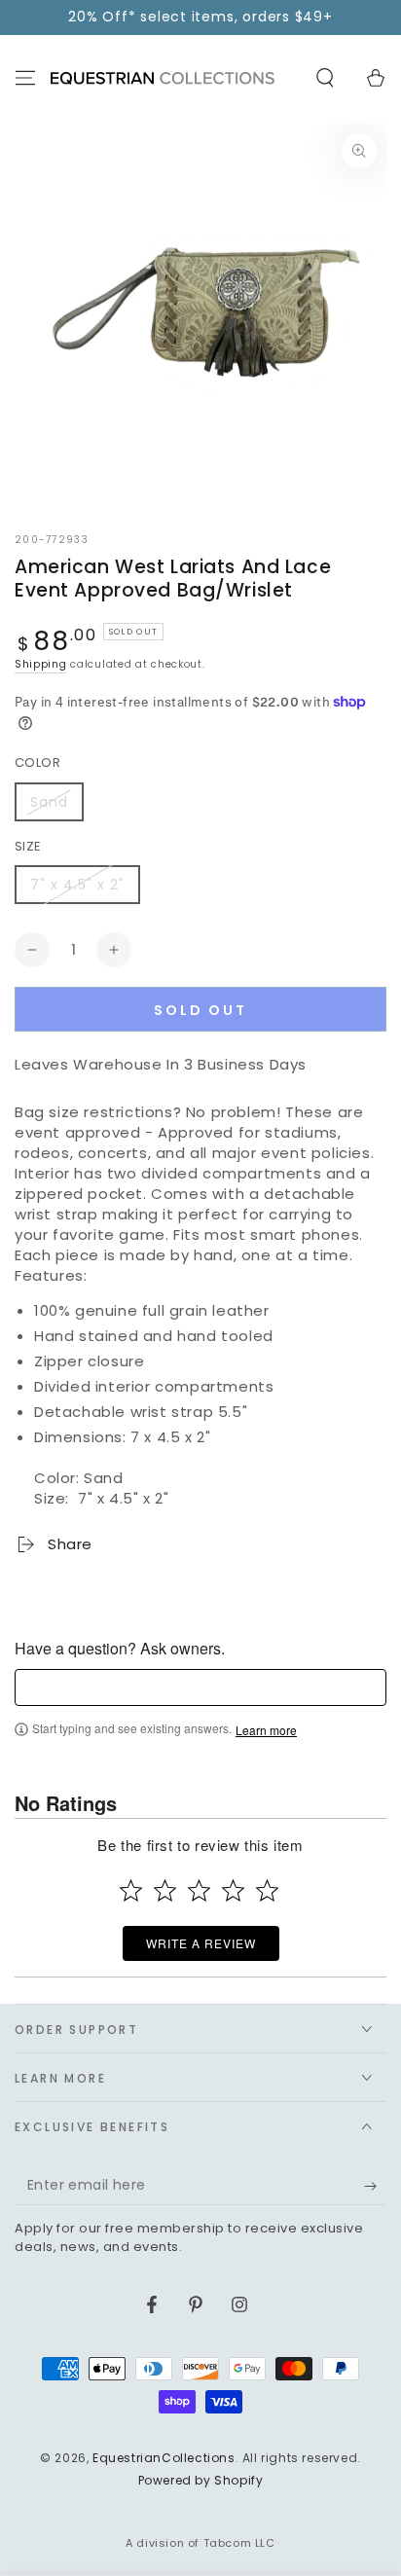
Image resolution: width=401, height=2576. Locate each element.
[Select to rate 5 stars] (267, 1890)
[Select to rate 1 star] (131, 1890)
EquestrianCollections (164, 2458)
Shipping (41, 664)
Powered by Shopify (201, 2481)
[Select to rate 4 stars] (233, 1890)
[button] (325, 78)
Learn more (266, 1730)
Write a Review (201, 1943)
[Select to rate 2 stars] (165, 1890)
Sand (49, 802)
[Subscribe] (375, 2186)
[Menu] (25, 78)
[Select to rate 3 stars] (199, 1890)
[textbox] (200, 1687)
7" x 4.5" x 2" (77, 885)
